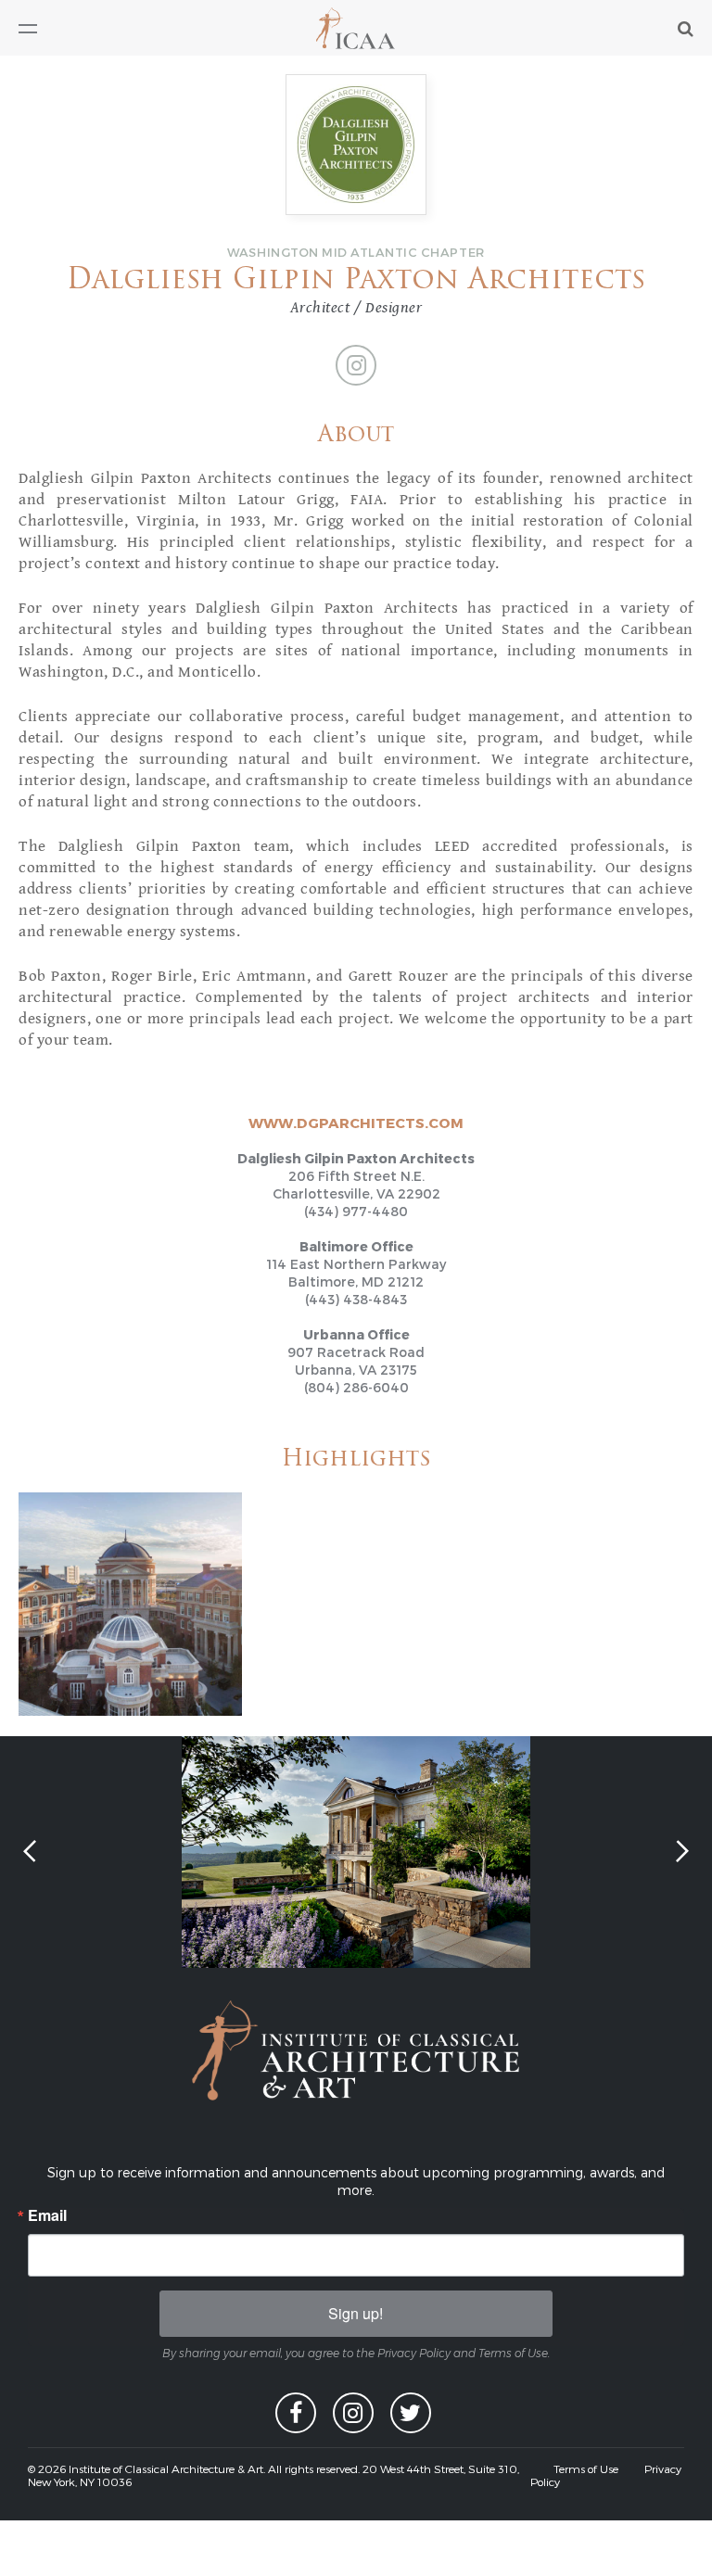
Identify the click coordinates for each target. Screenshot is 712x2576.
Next (680, 1850)
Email (47, 2215)
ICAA (356, 28)
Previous (32, 1852)
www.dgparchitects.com (356, 1123)
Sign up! (356, 2313)
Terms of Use (586, 2468)
